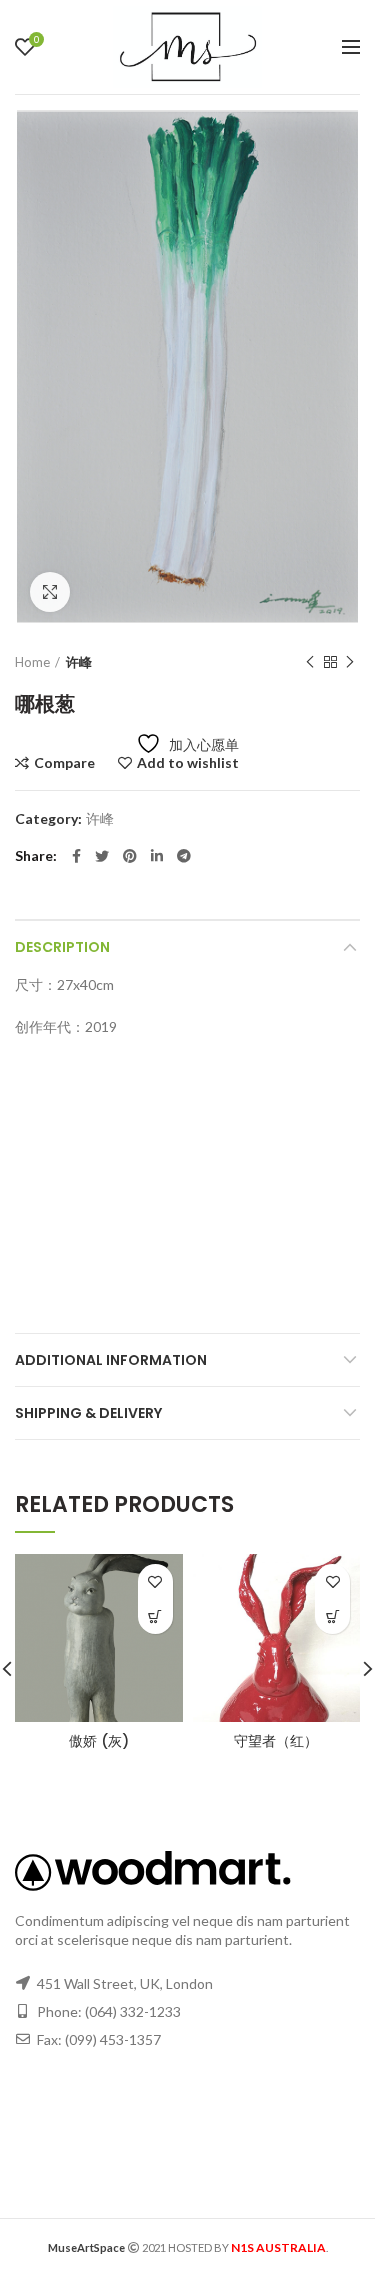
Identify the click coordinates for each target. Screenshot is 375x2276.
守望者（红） (276, 1741)
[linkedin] (157, 856)
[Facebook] (76, 856)
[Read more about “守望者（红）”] (332, 1616)
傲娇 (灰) (99, 1741)
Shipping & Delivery (88, 1413)
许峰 (79, 662)
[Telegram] (184, 856)
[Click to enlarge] (50, 592)
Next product (350, 662)
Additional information (111, 1360)
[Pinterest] (130, 856)
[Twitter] (102, 856)
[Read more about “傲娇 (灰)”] (155, 1616)
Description (62, 947)
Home (32, 662)
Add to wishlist (188, 763)
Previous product (310, 662)
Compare (64, 763)
